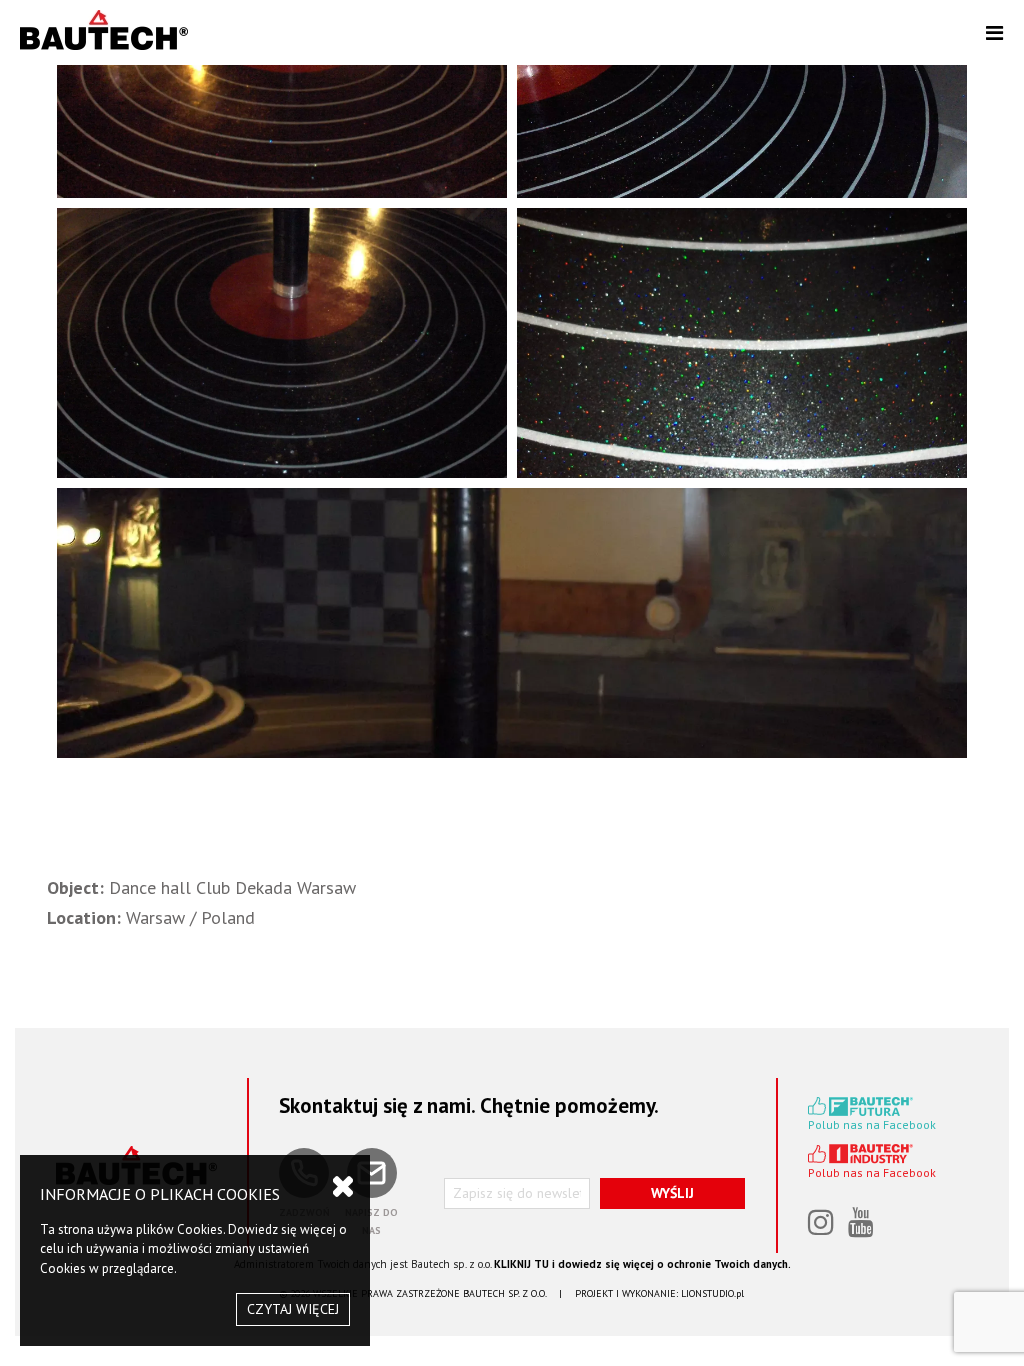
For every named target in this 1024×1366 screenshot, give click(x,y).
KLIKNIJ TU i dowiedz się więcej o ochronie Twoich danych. (642, 1264)
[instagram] (823, 1224)
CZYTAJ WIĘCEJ (293, 1309)
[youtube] (863, 1224)
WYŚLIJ (672, 1193)
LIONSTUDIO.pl (712, 1293)
